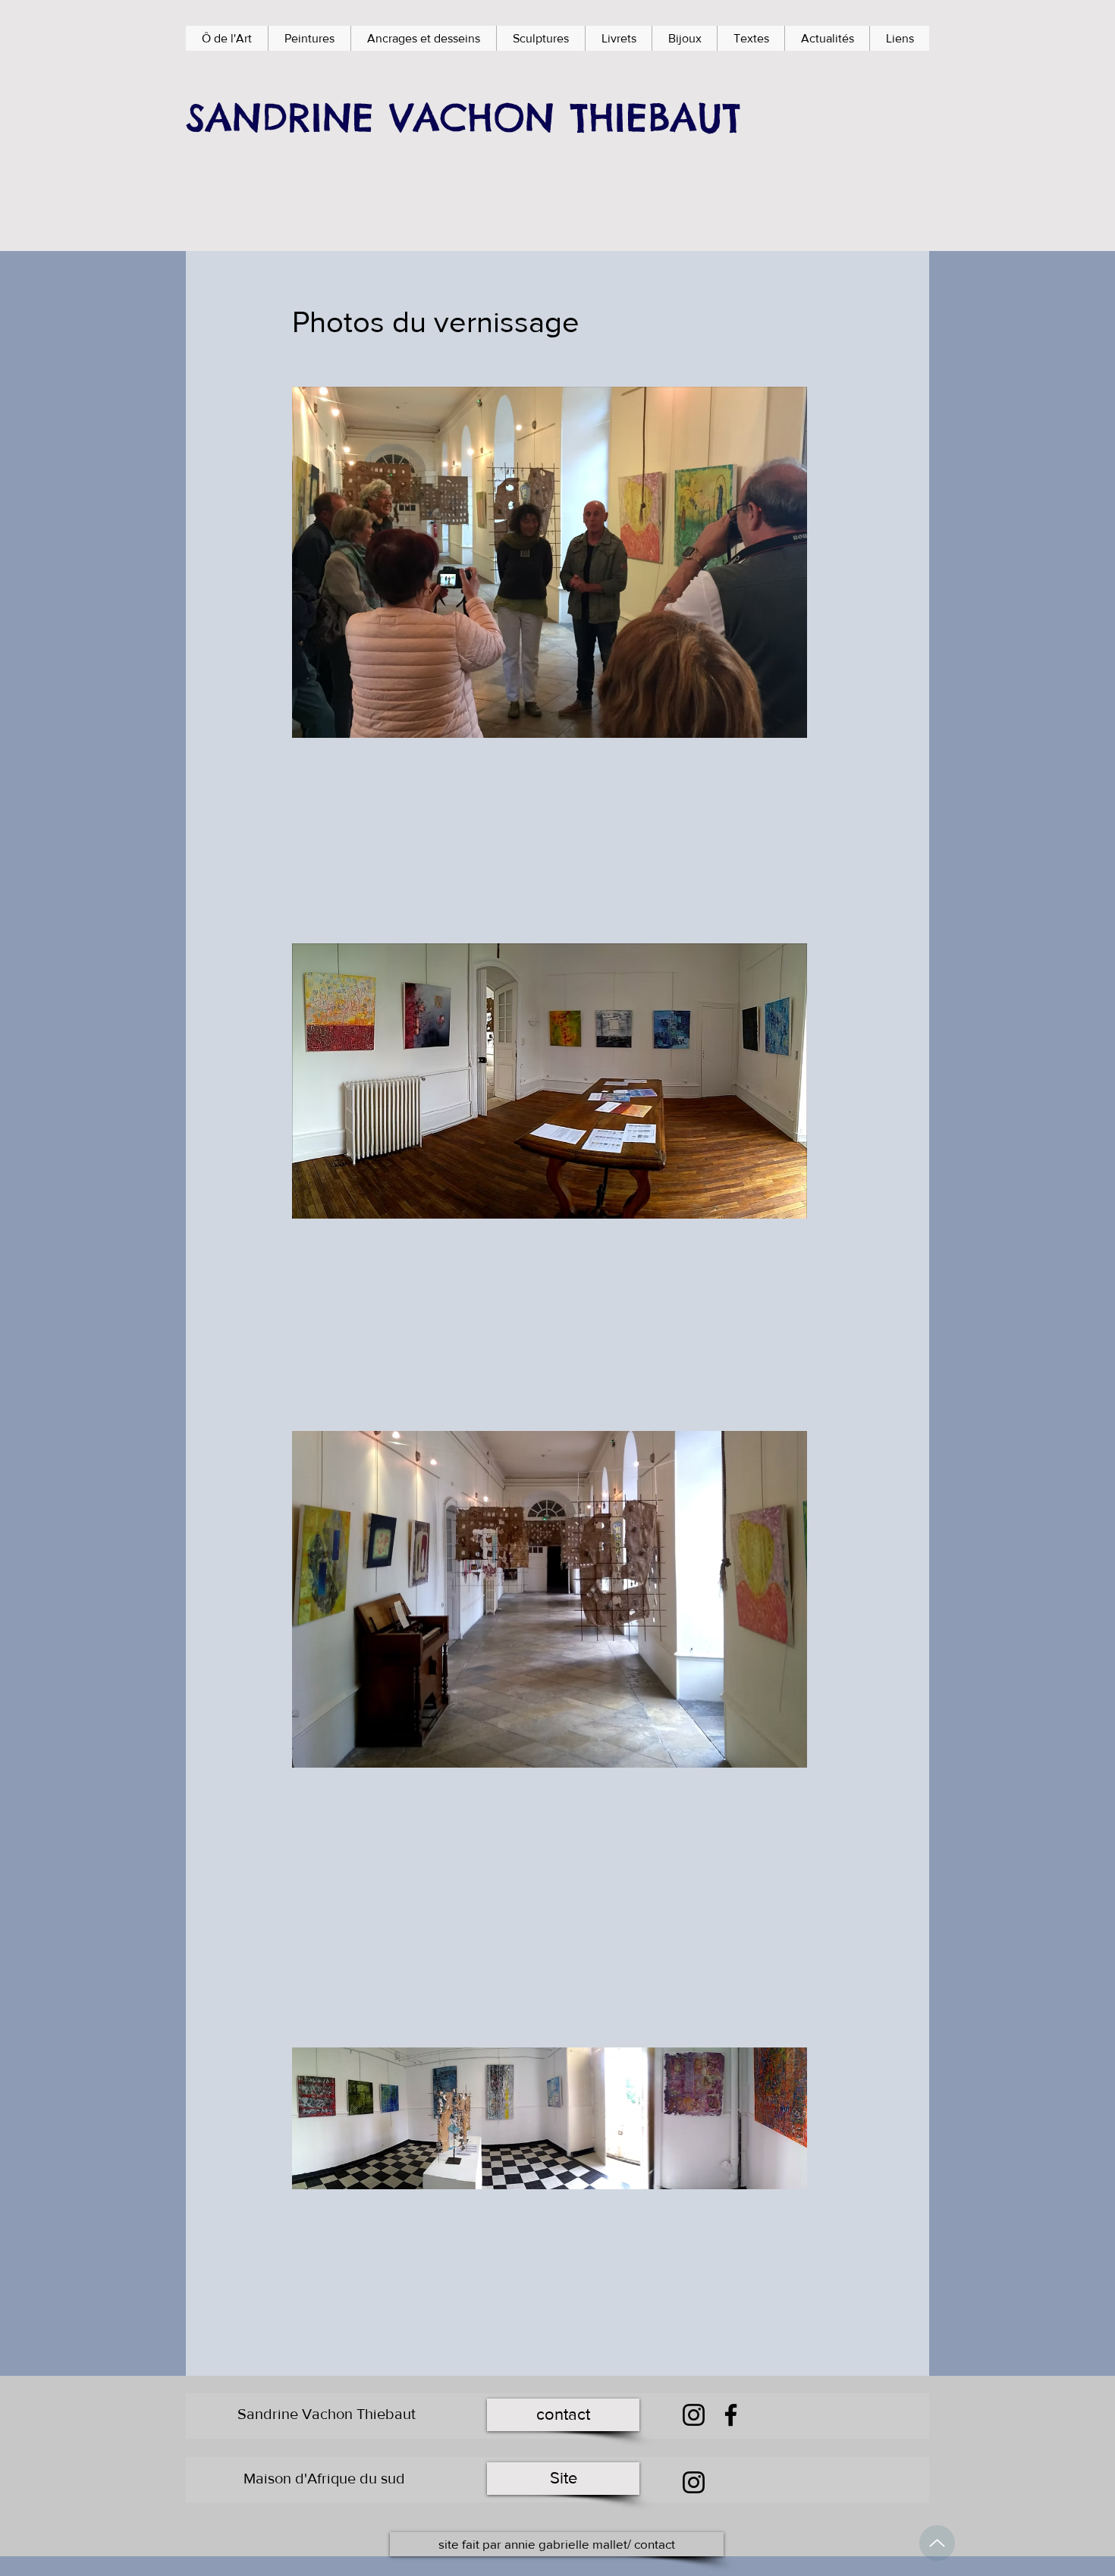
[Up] (937, 2543)
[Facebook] (731, 2415)
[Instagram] (694, 2415)
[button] (309, 38)
